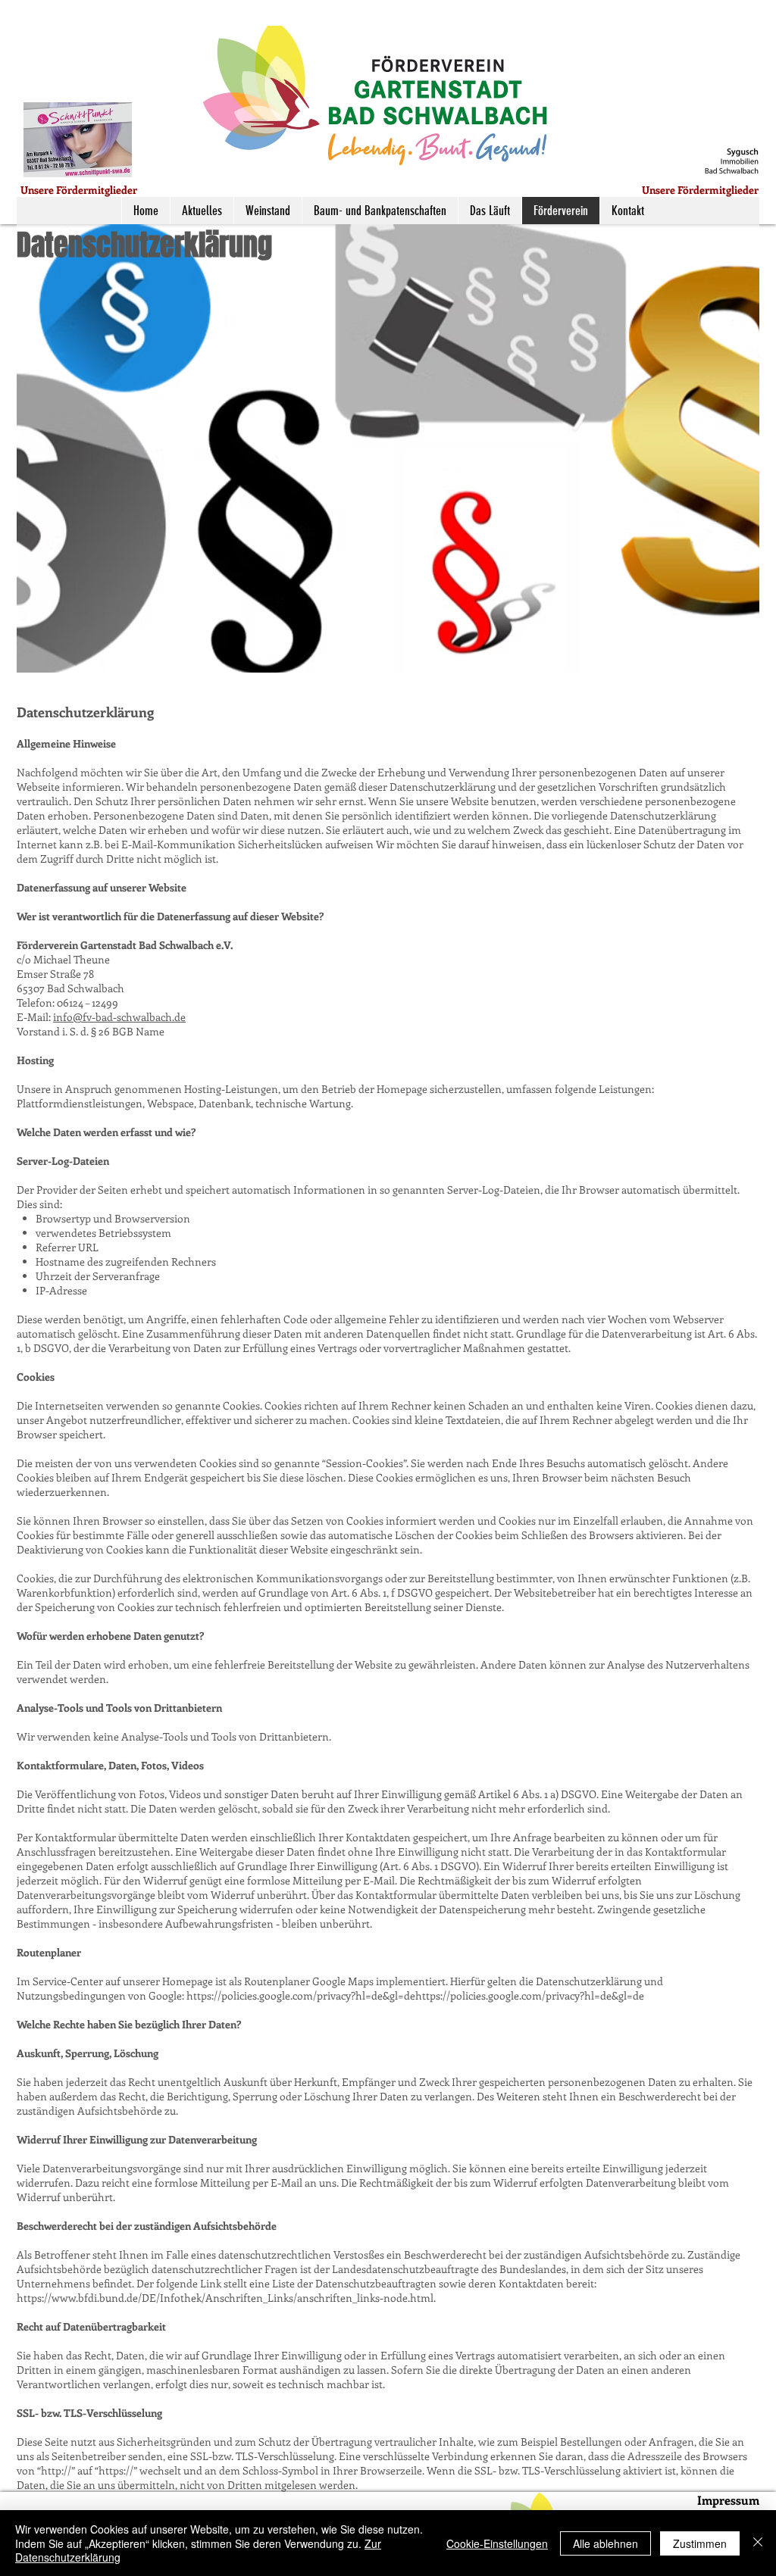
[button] (78, 140)
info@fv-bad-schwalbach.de (119, 1017)
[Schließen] (758, 2543)
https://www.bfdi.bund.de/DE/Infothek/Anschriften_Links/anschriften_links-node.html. (226, 2298)
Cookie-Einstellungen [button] (497, 2543)
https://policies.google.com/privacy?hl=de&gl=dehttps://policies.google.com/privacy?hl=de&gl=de (415, 1995)
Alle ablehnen (605, 2543)
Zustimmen (700, 2543)
